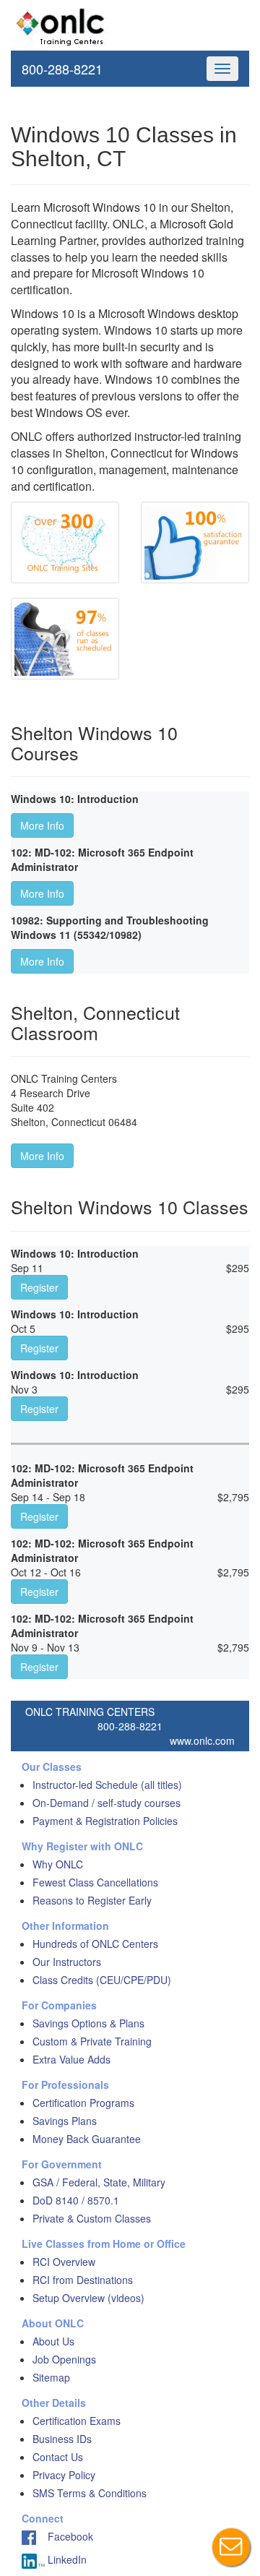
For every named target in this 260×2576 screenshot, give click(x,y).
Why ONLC (58, 1864)
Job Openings (64, 2359)
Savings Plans (65, 2121)
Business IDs (62, 2439)
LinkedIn (66, 2559)
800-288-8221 (62, 69)
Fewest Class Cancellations (95, 1882)
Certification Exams (77, 2421)
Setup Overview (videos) (88, 2298)
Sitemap (51, 2377)
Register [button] (39, 1287)
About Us (53, 2341)
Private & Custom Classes (92, 2218)
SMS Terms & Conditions (90, 2493)
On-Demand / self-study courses (107, 1803)
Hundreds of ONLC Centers (95, 1944)
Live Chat (231, 2547)
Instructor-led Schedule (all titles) (107, 1785)
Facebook (65, 2536)
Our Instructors (67, 1962)
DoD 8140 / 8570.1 (76, 2200)
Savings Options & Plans (88, 2023)
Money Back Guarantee (87, 2139)
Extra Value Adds (71, 2059)
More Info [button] (42, 825)
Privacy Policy (64, 2475)
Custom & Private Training (92, 2041)
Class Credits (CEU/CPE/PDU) (102, 1980)
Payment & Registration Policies (105, 1821)
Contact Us (58, 2457)
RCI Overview (64, 2262)
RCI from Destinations (83, 2280)
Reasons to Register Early (92, 1900)
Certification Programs (83, 2103)
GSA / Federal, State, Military (99, 2182)
